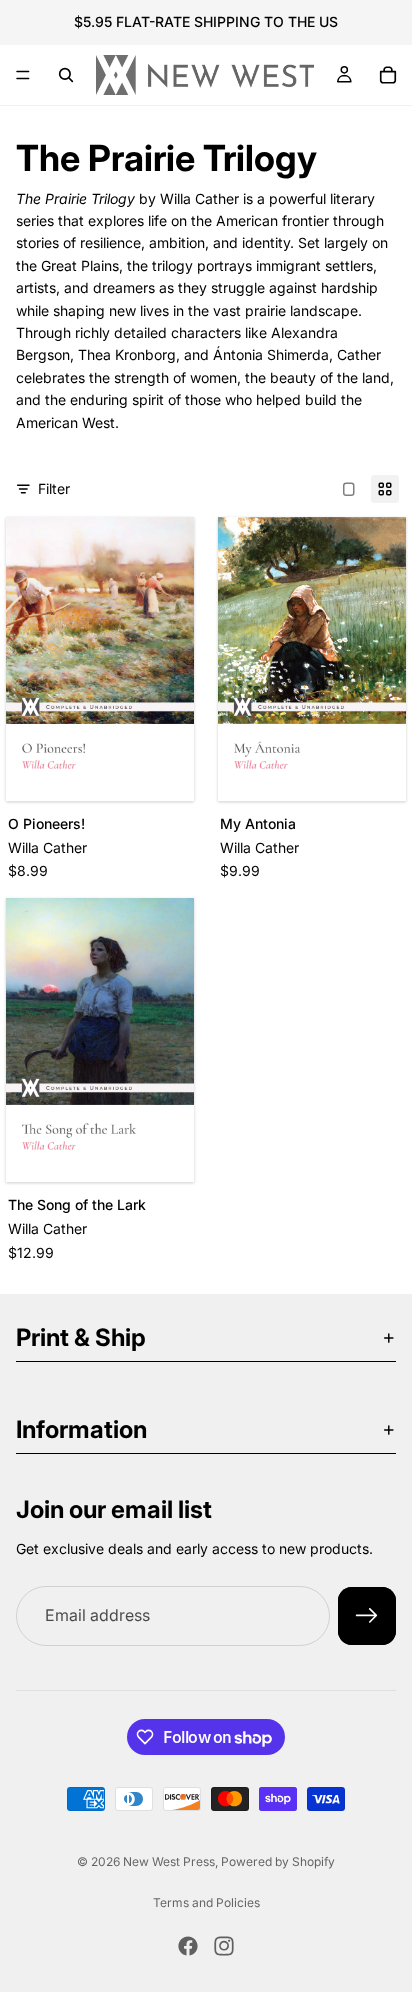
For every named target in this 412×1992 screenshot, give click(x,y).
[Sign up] (367, 1616)
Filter (54, 488)
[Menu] (23, 75)
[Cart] (388, 75)
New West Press (169, 1861)
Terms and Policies (206, 1902)
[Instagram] (224, 1946)
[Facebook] (188, 1946)
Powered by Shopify (278, 1861)
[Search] (66, 75)
